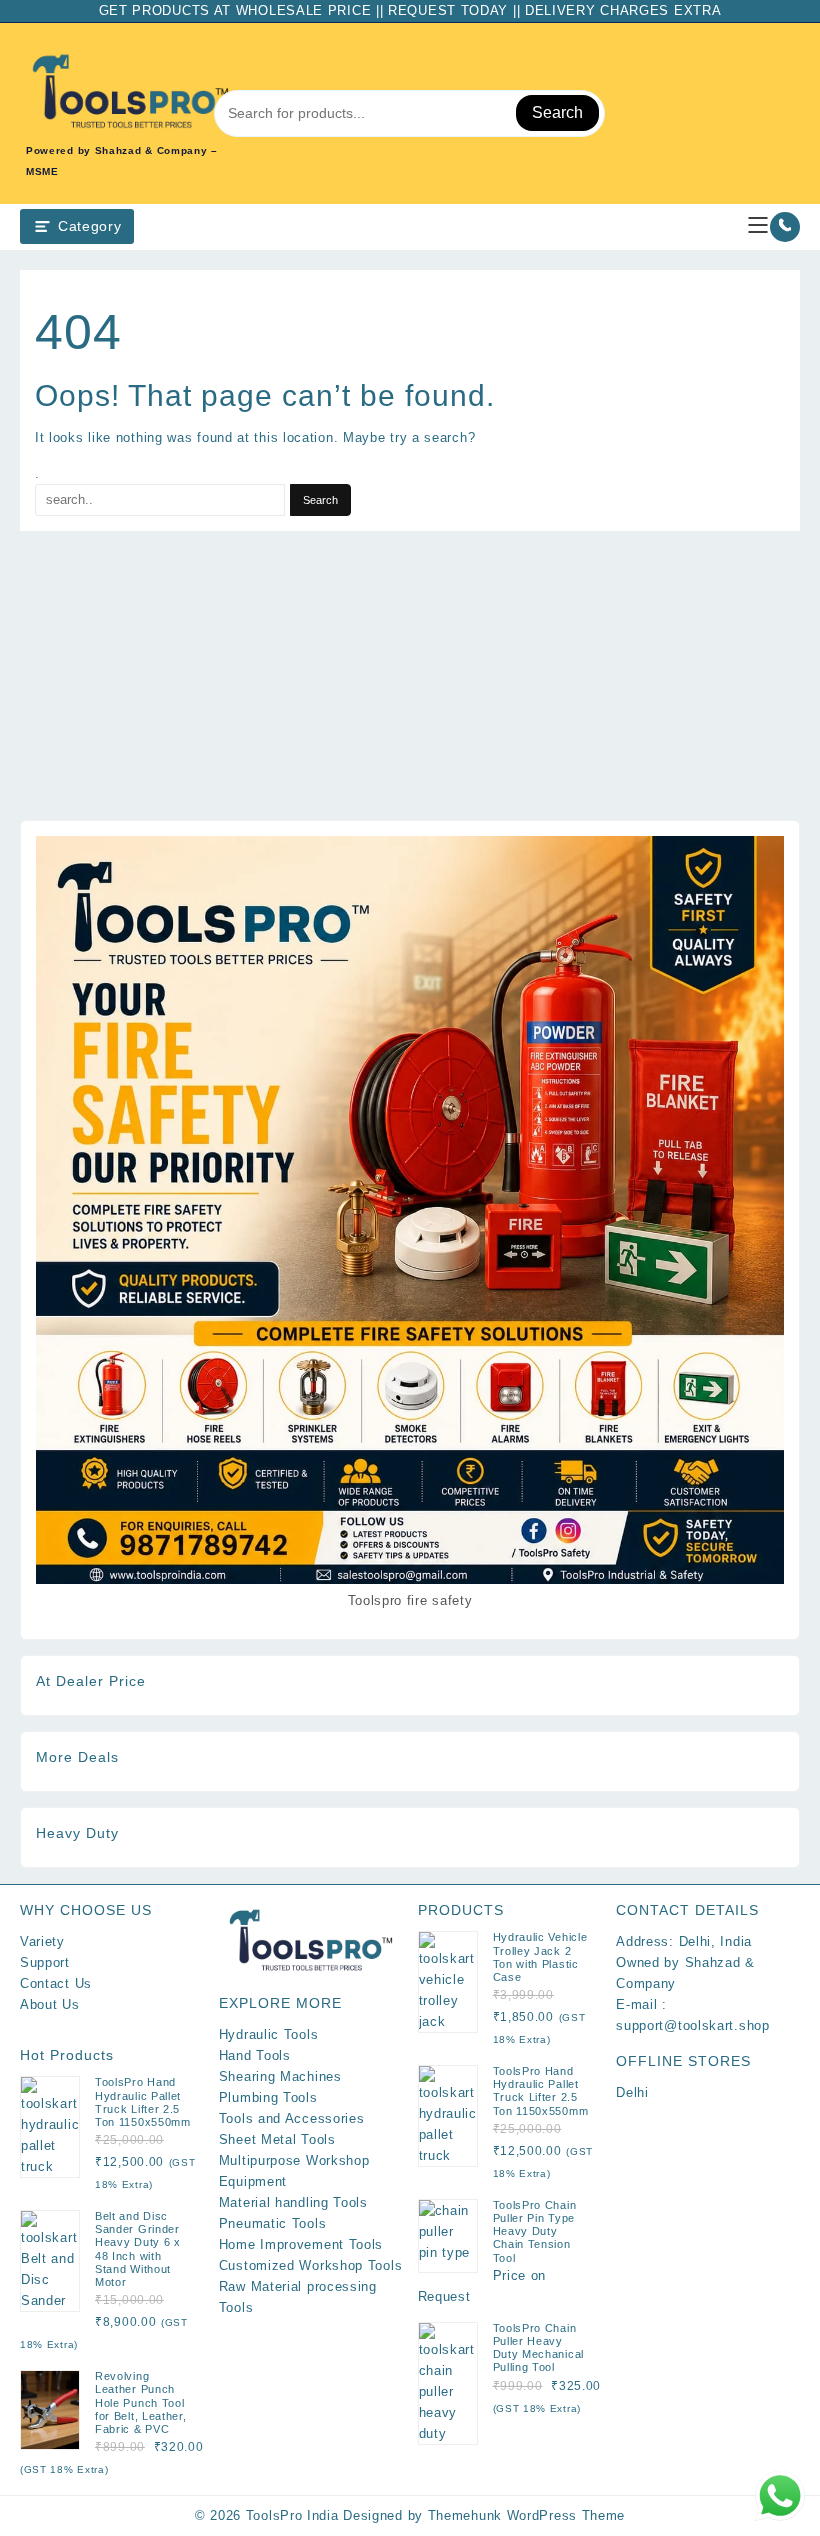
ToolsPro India (292, 2515)
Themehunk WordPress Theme (527, 2515)
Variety (42, 1941)
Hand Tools (255, 2055)
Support (45, 1962)
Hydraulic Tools (269, 2034)
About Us (50, 2004)
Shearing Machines (280, 2076)
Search (557, 112)
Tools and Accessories (292, 2118)
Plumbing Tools (268, 2097)
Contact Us (56, 1983)
